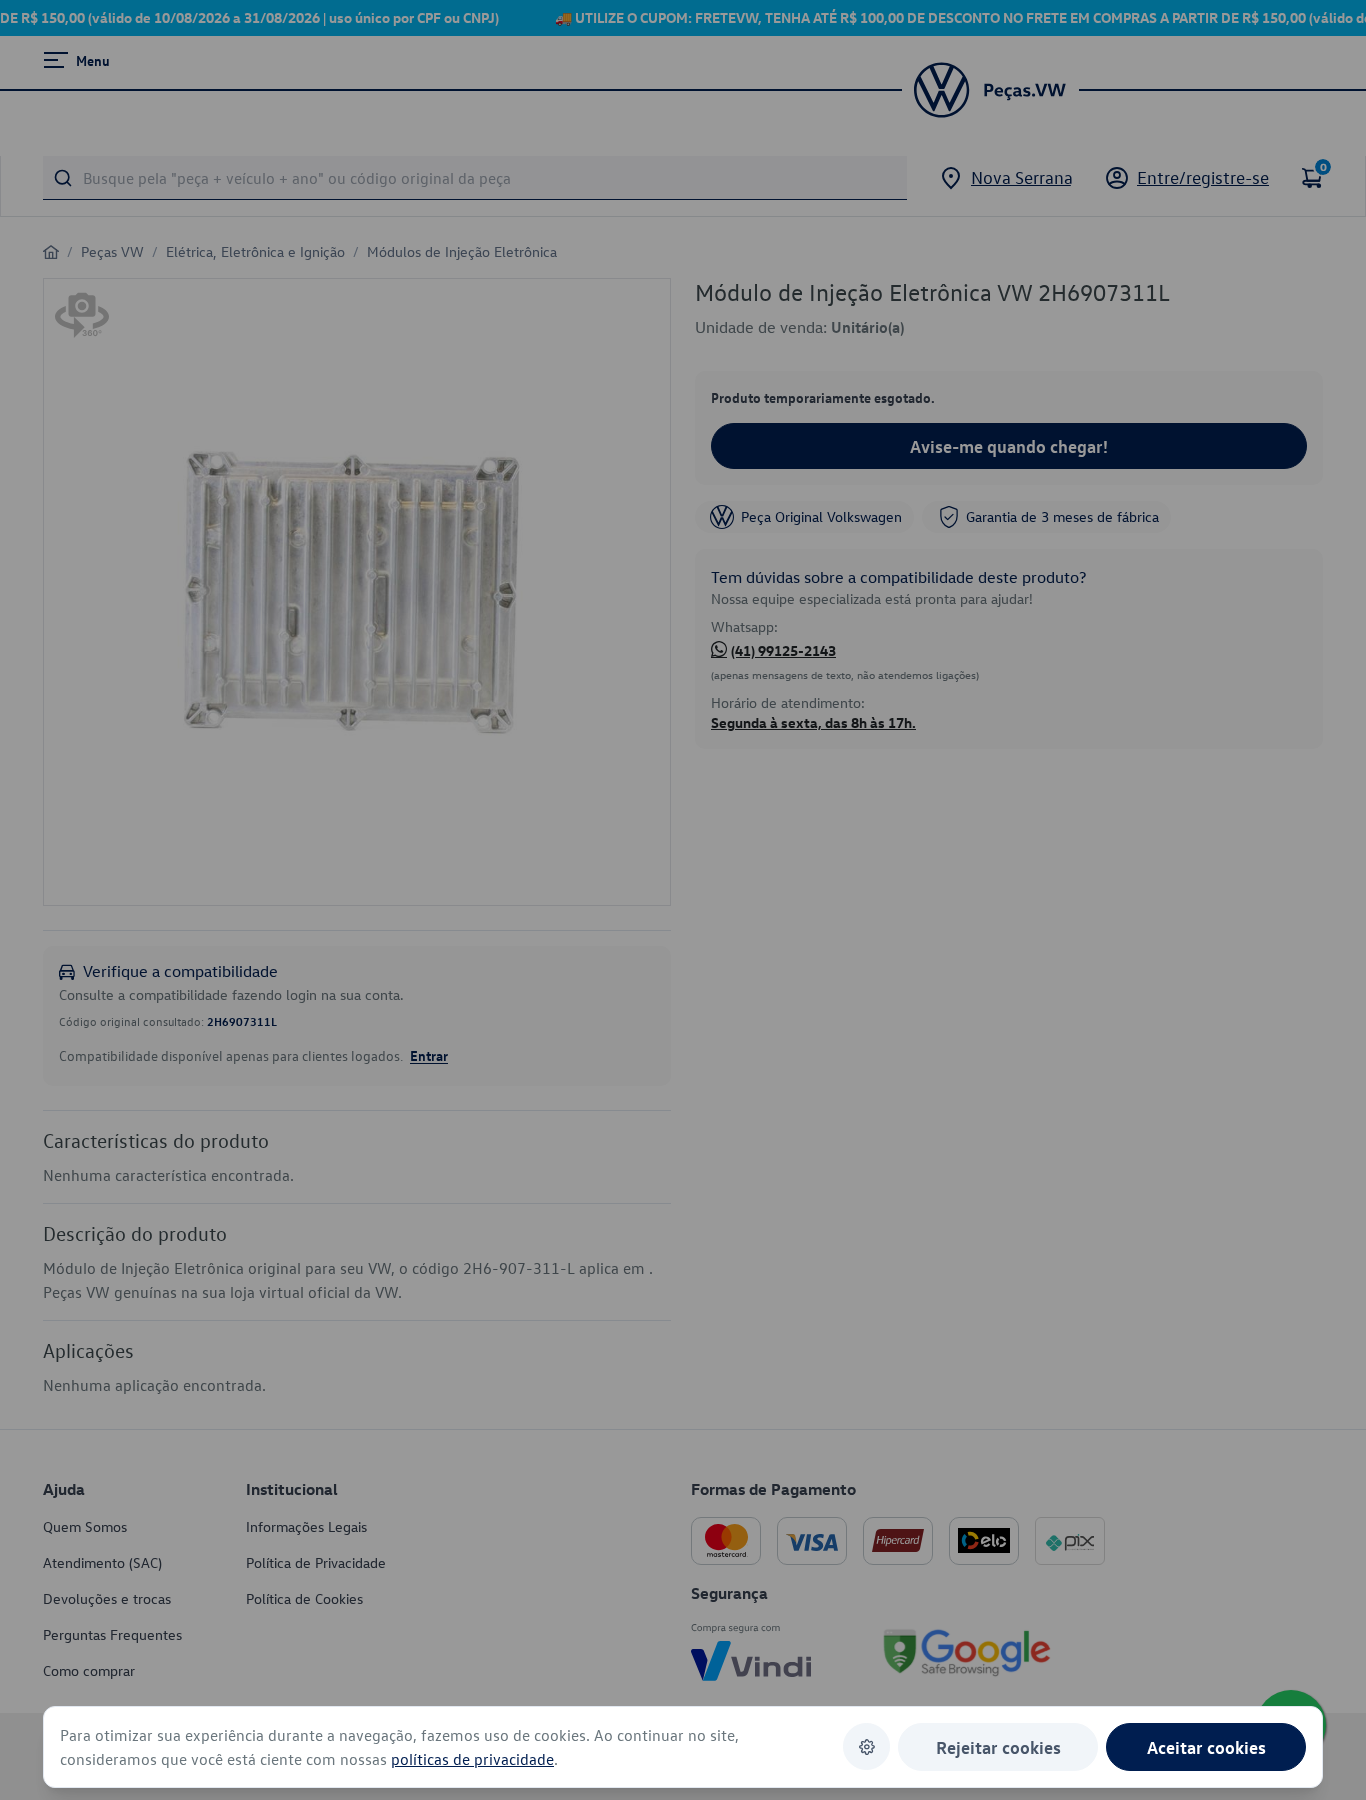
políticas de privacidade (472, 1759)
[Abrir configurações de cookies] (866, 1746)
